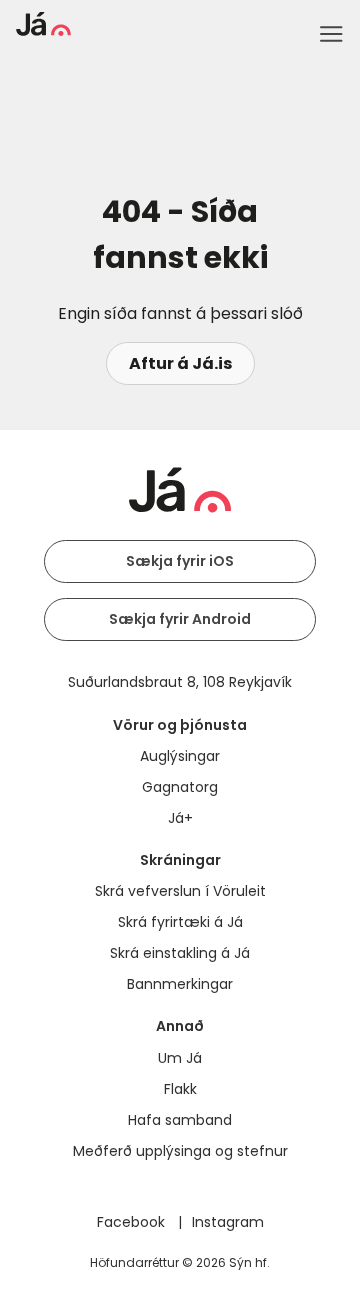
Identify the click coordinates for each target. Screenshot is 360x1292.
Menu (331, 34)
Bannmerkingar (180, 984)
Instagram (228, 1222)
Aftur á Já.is (180, 363)
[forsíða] (43, 30)
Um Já (180, 1058)
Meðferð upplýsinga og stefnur (180, 1151)
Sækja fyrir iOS (180, 561)
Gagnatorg (180, 787)
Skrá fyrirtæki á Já (180, 922)
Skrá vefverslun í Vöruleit (180, 891)
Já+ (180, 818)
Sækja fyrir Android (180, 619)
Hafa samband (180, 1120)
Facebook (133, 1222)
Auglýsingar (180, 756)
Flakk (180, 1089)
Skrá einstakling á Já (180, 953)
